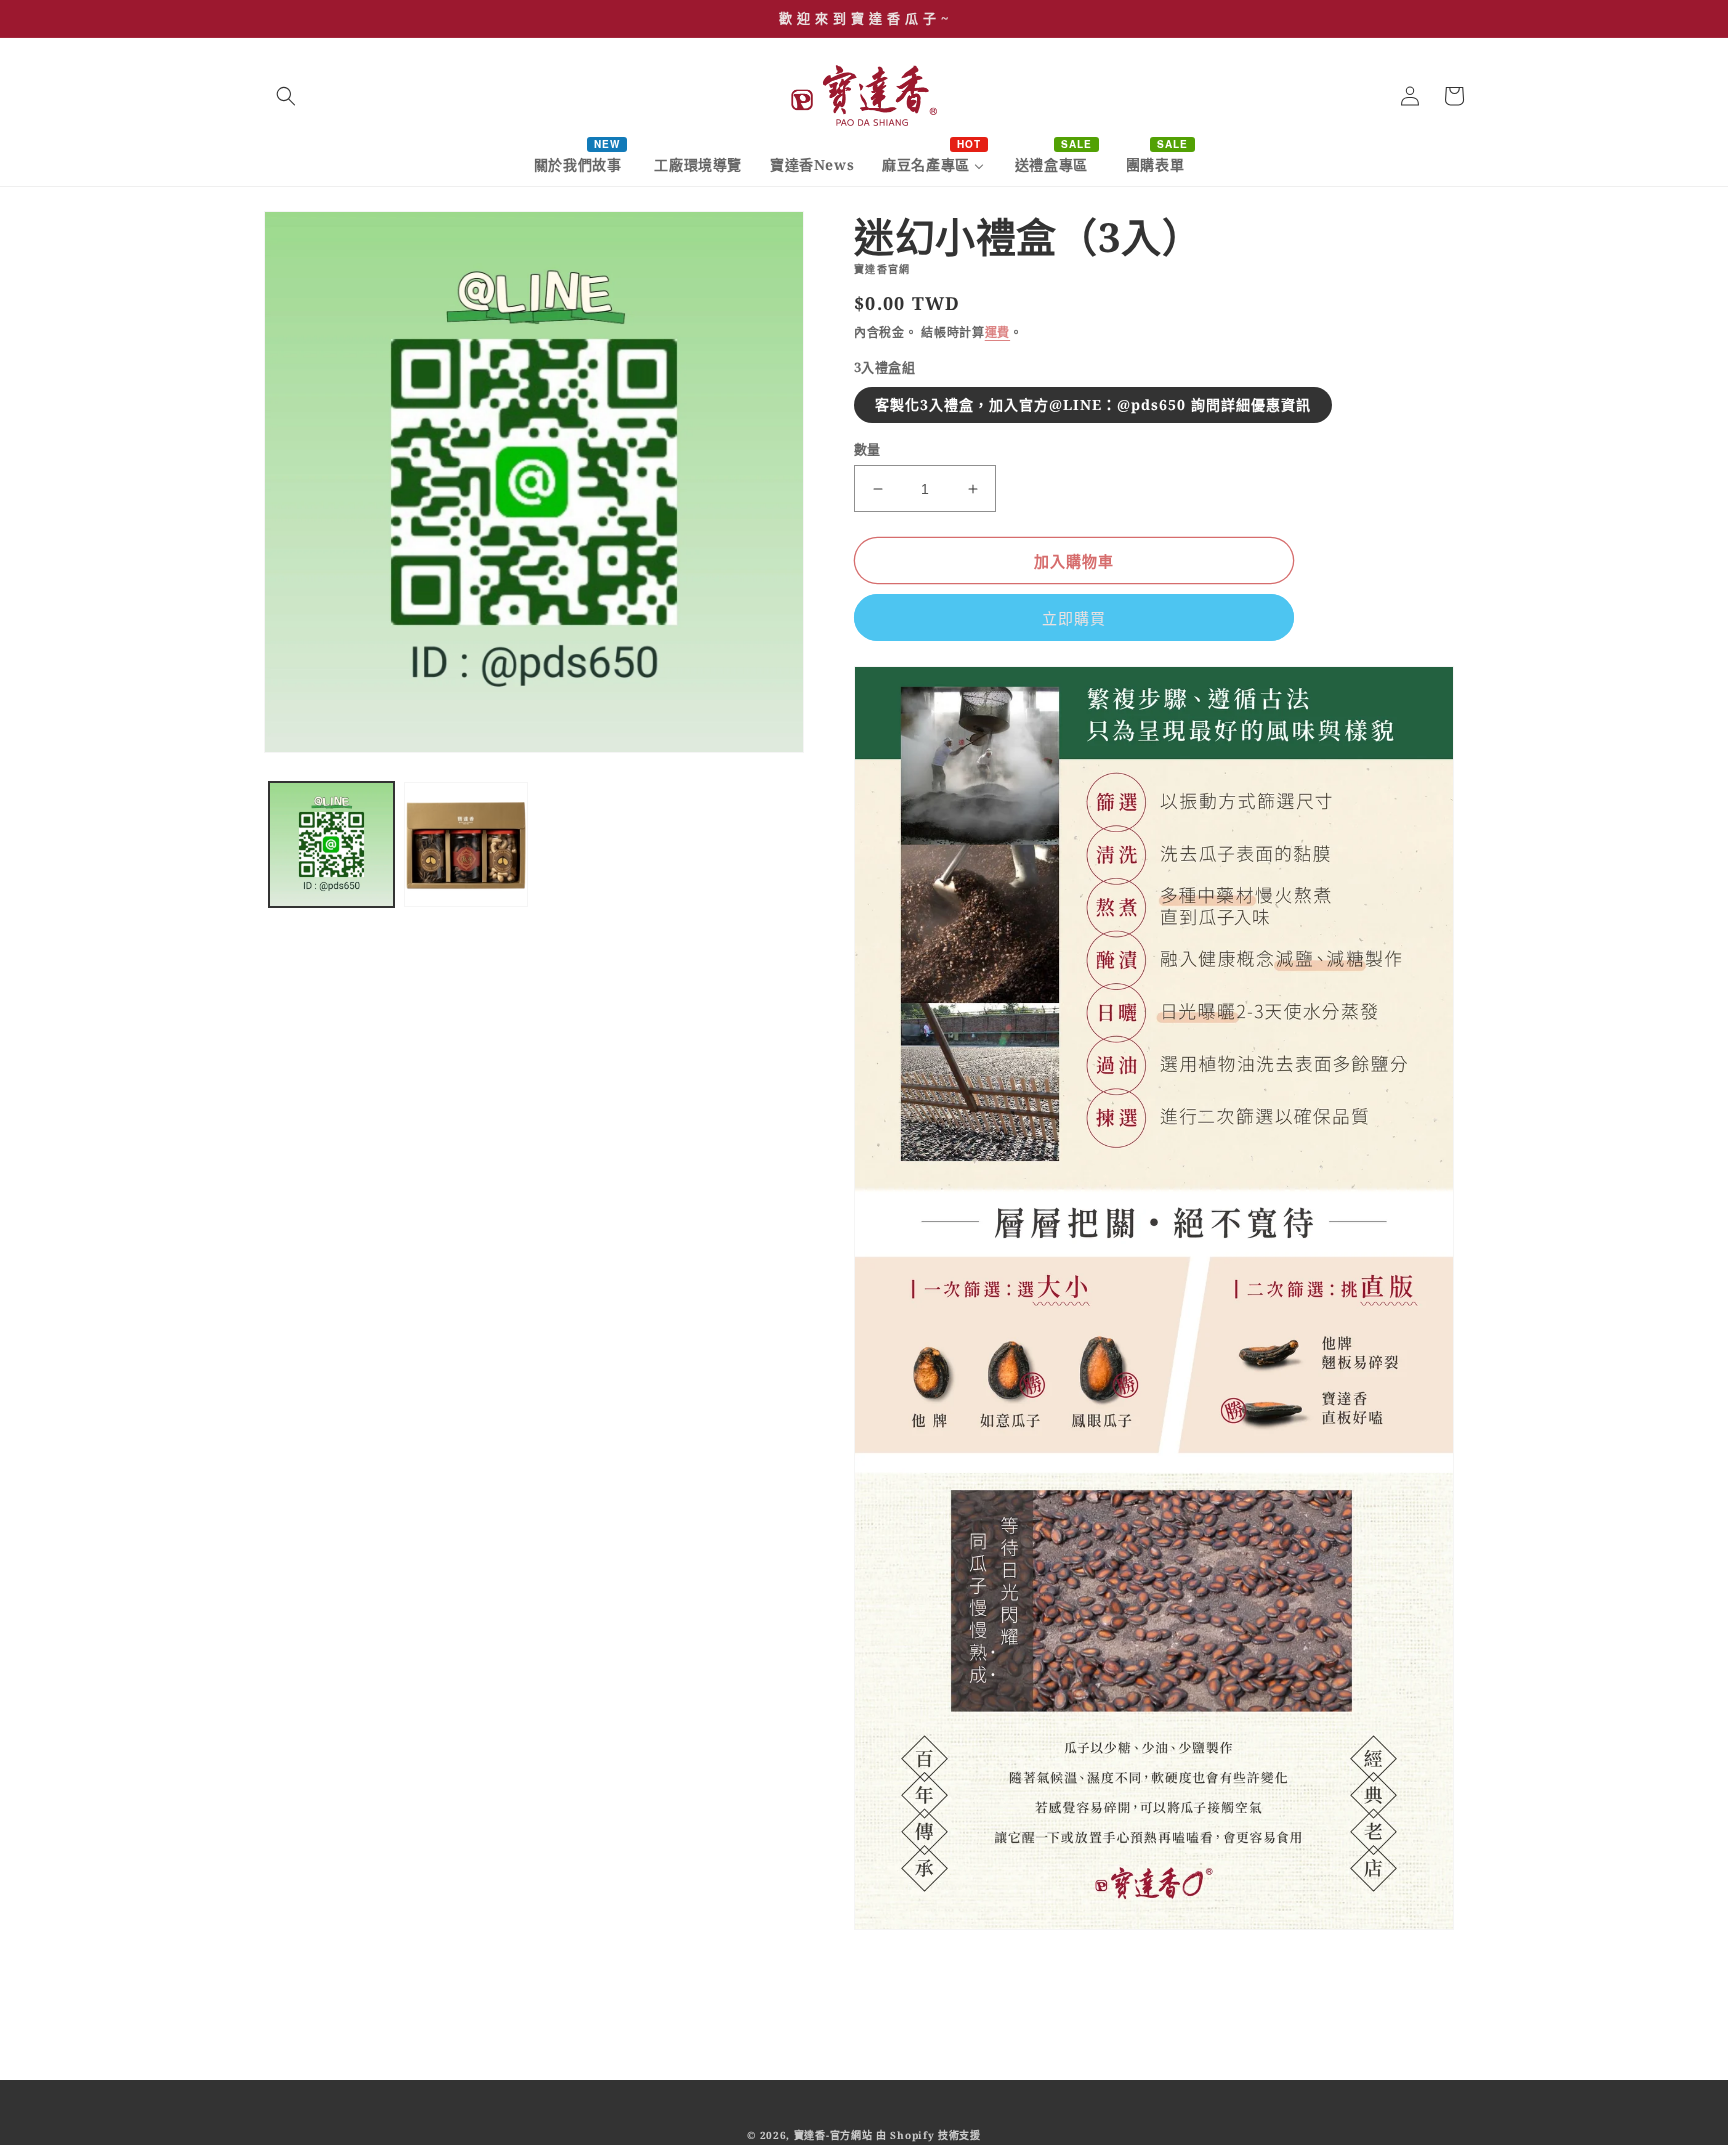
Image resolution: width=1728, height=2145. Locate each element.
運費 (997, 332)
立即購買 (1074, 618)
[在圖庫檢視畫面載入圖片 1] (331, 844)
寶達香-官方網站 (833, 2135)
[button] (286, 96)
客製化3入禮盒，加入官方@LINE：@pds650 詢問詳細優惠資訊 (1093, 404)
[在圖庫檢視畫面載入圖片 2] (466, 844)
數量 (867, 449)
